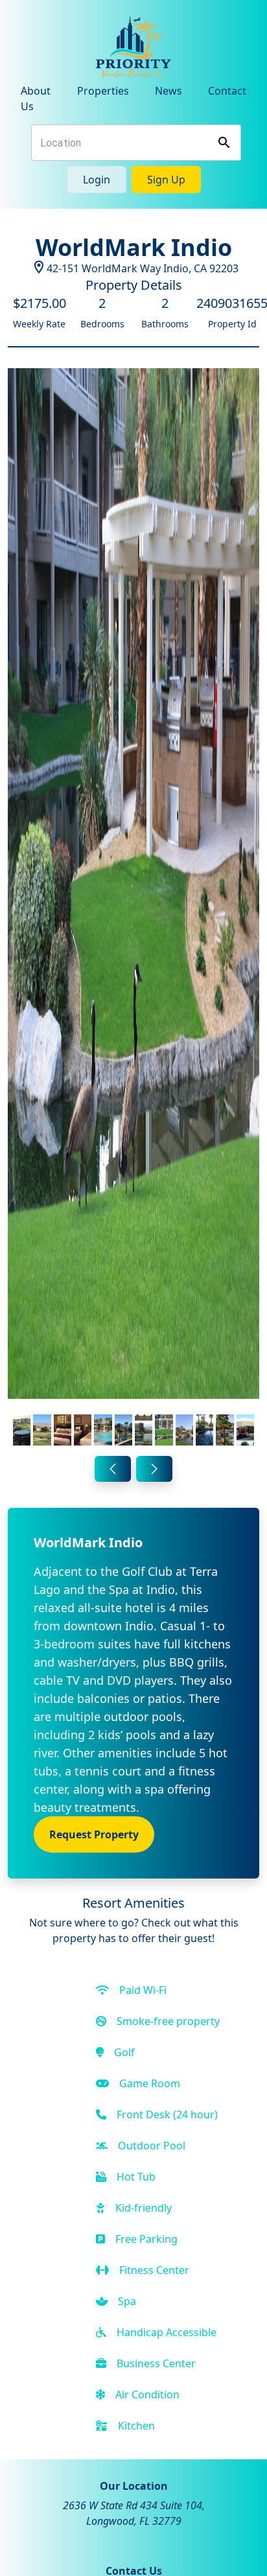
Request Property (94, 1834)
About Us (36, 99)
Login (97, 180)
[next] (154, 1469)
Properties (103, 91)
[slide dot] (22, 1430)
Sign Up (166, 180)
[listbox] (133, 909)
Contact (227, 91)
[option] (133, 909)
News (168, 91)
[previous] (113, 1469)
